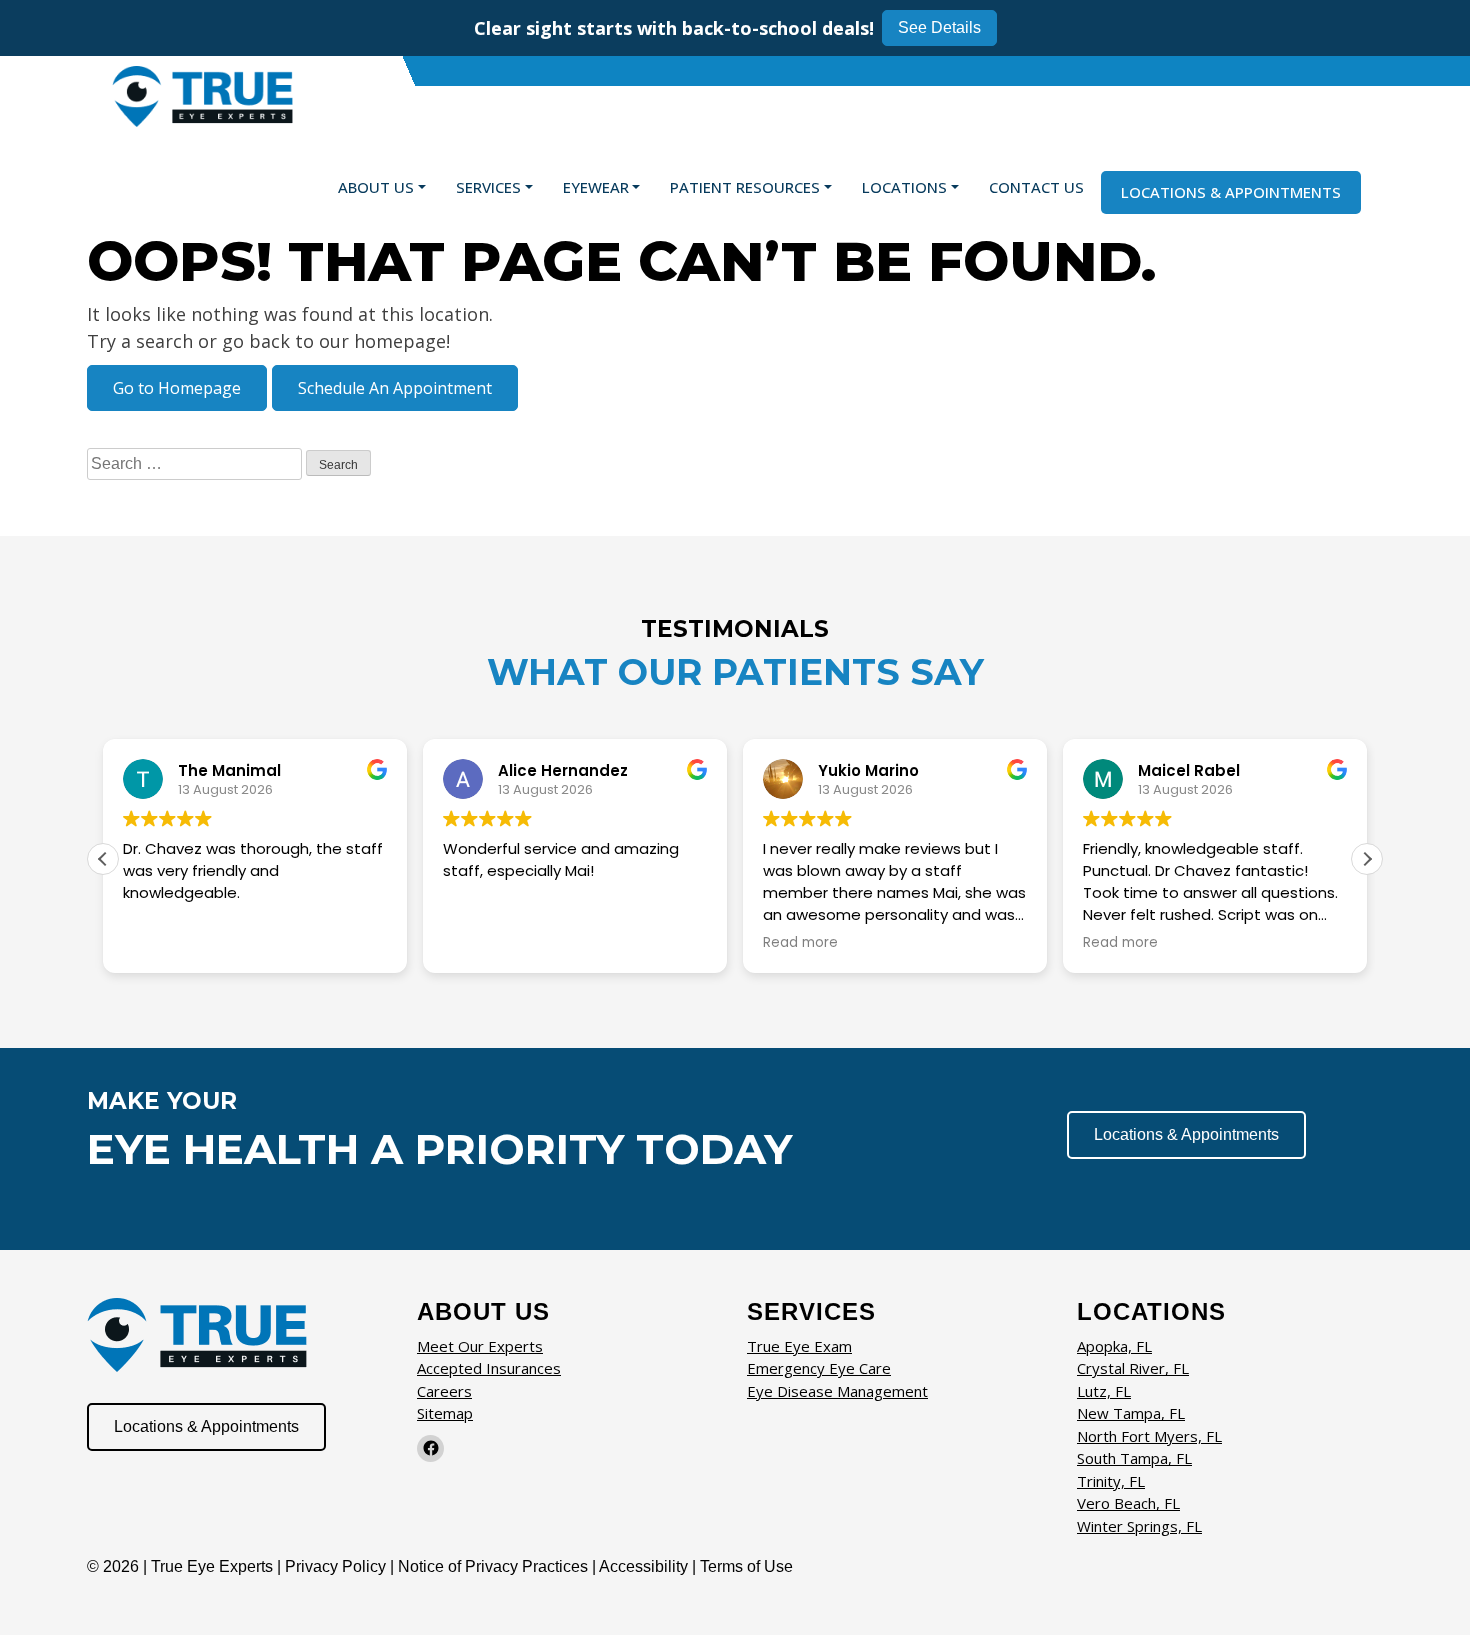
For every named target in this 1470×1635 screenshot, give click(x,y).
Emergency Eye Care (819, 1368)
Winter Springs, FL (1139, 1526)
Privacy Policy (337, 1566)
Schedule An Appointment (395, 388)
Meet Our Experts (480, 1346)
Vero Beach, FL (1128, 1503)
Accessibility (643, 1566)
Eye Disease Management (837, 1391)
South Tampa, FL (1134, 1458)
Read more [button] (800, 943)
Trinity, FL (1111, 1481)
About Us (376, 187)
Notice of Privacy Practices (493, 1566)
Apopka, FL (1114, 1346)
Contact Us (1036, 187)
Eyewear (596, 187)
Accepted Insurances (489, 1368)
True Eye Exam (799, 1346)
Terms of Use (746, 1566)
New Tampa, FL (1131, 1413)
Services (488, 187)
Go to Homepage (177, 388)
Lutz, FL (1104, 1391)
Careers (444, 1391)
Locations (904, 187)
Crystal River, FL (1133, 1368)
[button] (1367, 859)
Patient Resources (745, 187)
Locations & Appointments (1231, 192)
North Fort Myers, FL (1149, 1436)
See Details (939, 27)
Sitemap (445, 1413)
